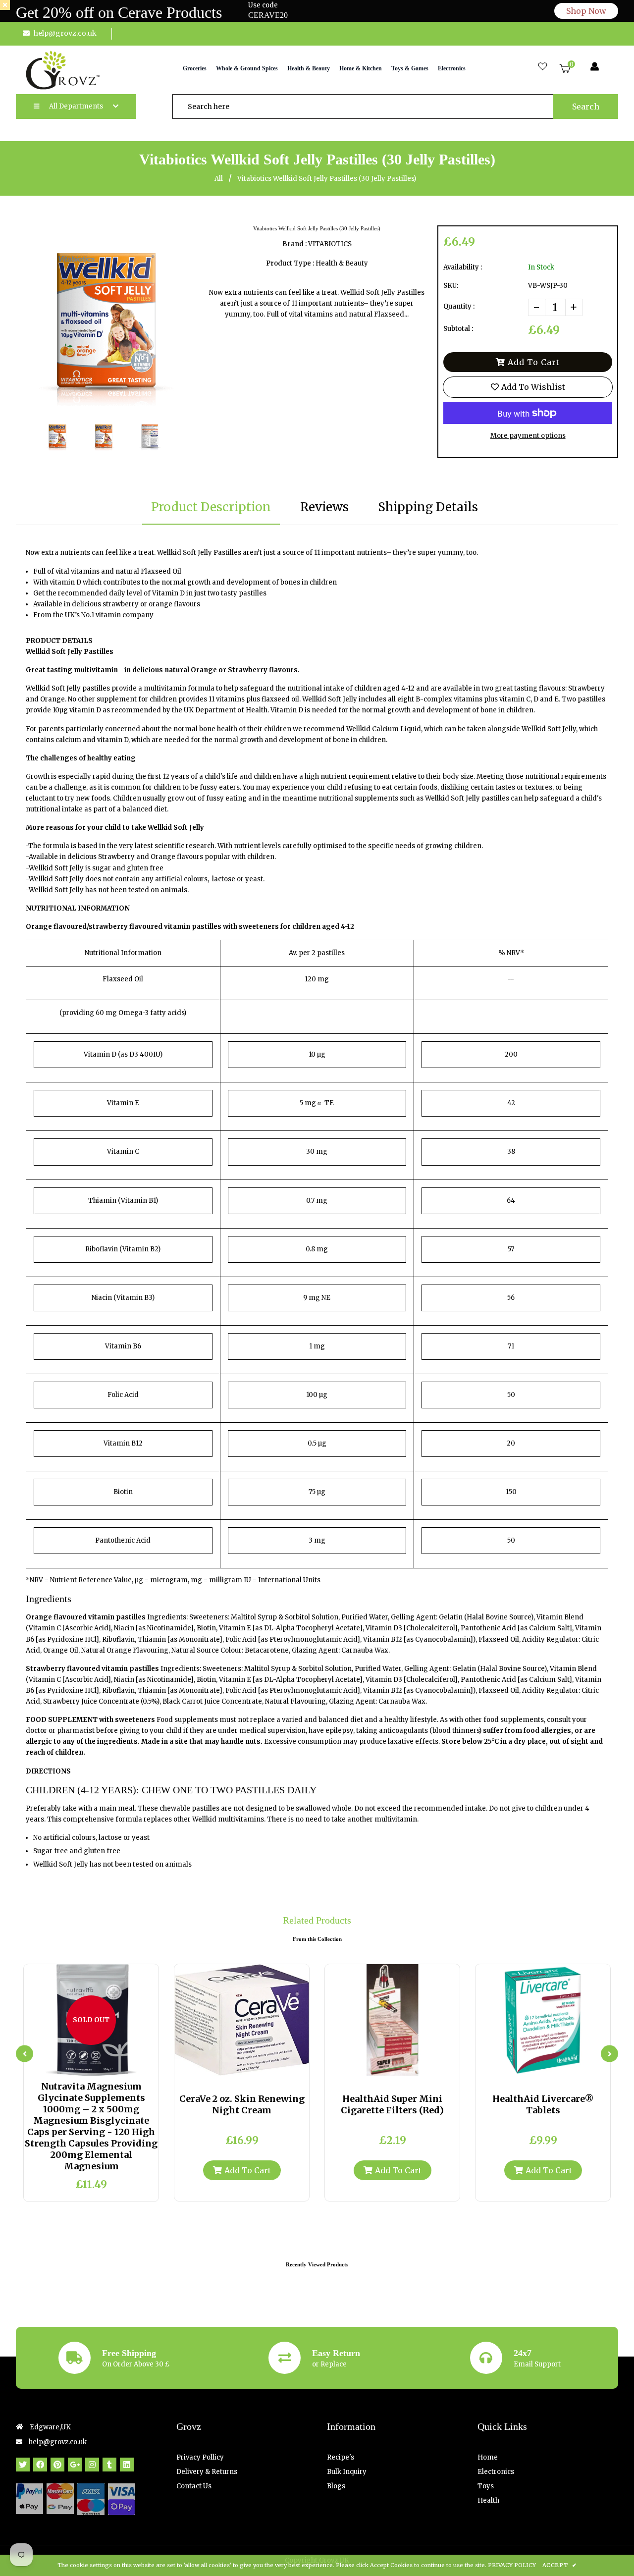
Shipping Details (428, 507)
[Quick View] (83, 2066)
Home (488, 2457)
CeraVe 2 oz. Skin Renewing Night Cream (242, 2104)
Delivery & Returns (207, 2472)
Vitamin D (100, 1054)
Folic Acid (123, 1395)
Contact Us (194, 2486)
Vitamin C (123, 1152)
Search (586, 107)
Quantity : (459, 306)
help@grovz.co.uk (65, 33)
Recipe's (341, 2457)
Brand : (294, 244)
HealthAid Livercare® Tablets (543, 2104)
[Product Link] (100, 2066)
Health (488, 2500)
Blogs (336, 2486)
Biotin (123, 1492)
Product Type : (290, 263)
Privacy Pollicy (200, 2457)
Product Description (211, 507)
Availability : (463, 267)
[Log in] (595, 67)
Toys (486, 2486)
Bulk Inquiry (347, 2472)
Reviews (324, 507)
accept (559, 2565)
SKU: (451, 286)
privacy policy (512, 2565)
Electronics (496, 2472)
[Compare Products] (67, 2066)
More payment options (528, 436)
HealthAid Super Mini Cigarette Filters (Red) (392, 2104)
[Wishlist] (543, 67)
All (219, 179)
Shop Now (586, 11)
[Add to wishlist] (116, 2066)
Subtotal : (458, 329)
